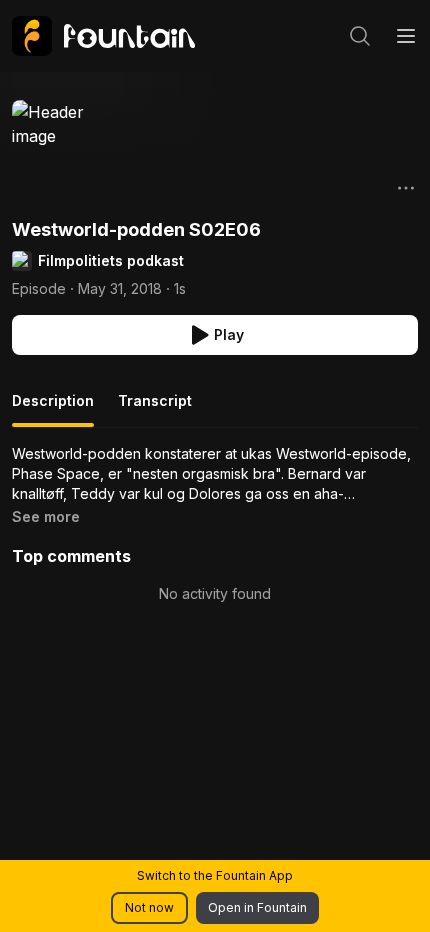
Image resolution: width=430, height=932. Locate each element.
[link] (103, 36)
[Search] (360, 36)
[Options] (406, 188)
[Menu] (406, 36)
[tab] (53, 409)
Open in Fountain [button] (257, 907)
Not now (149, 907)
